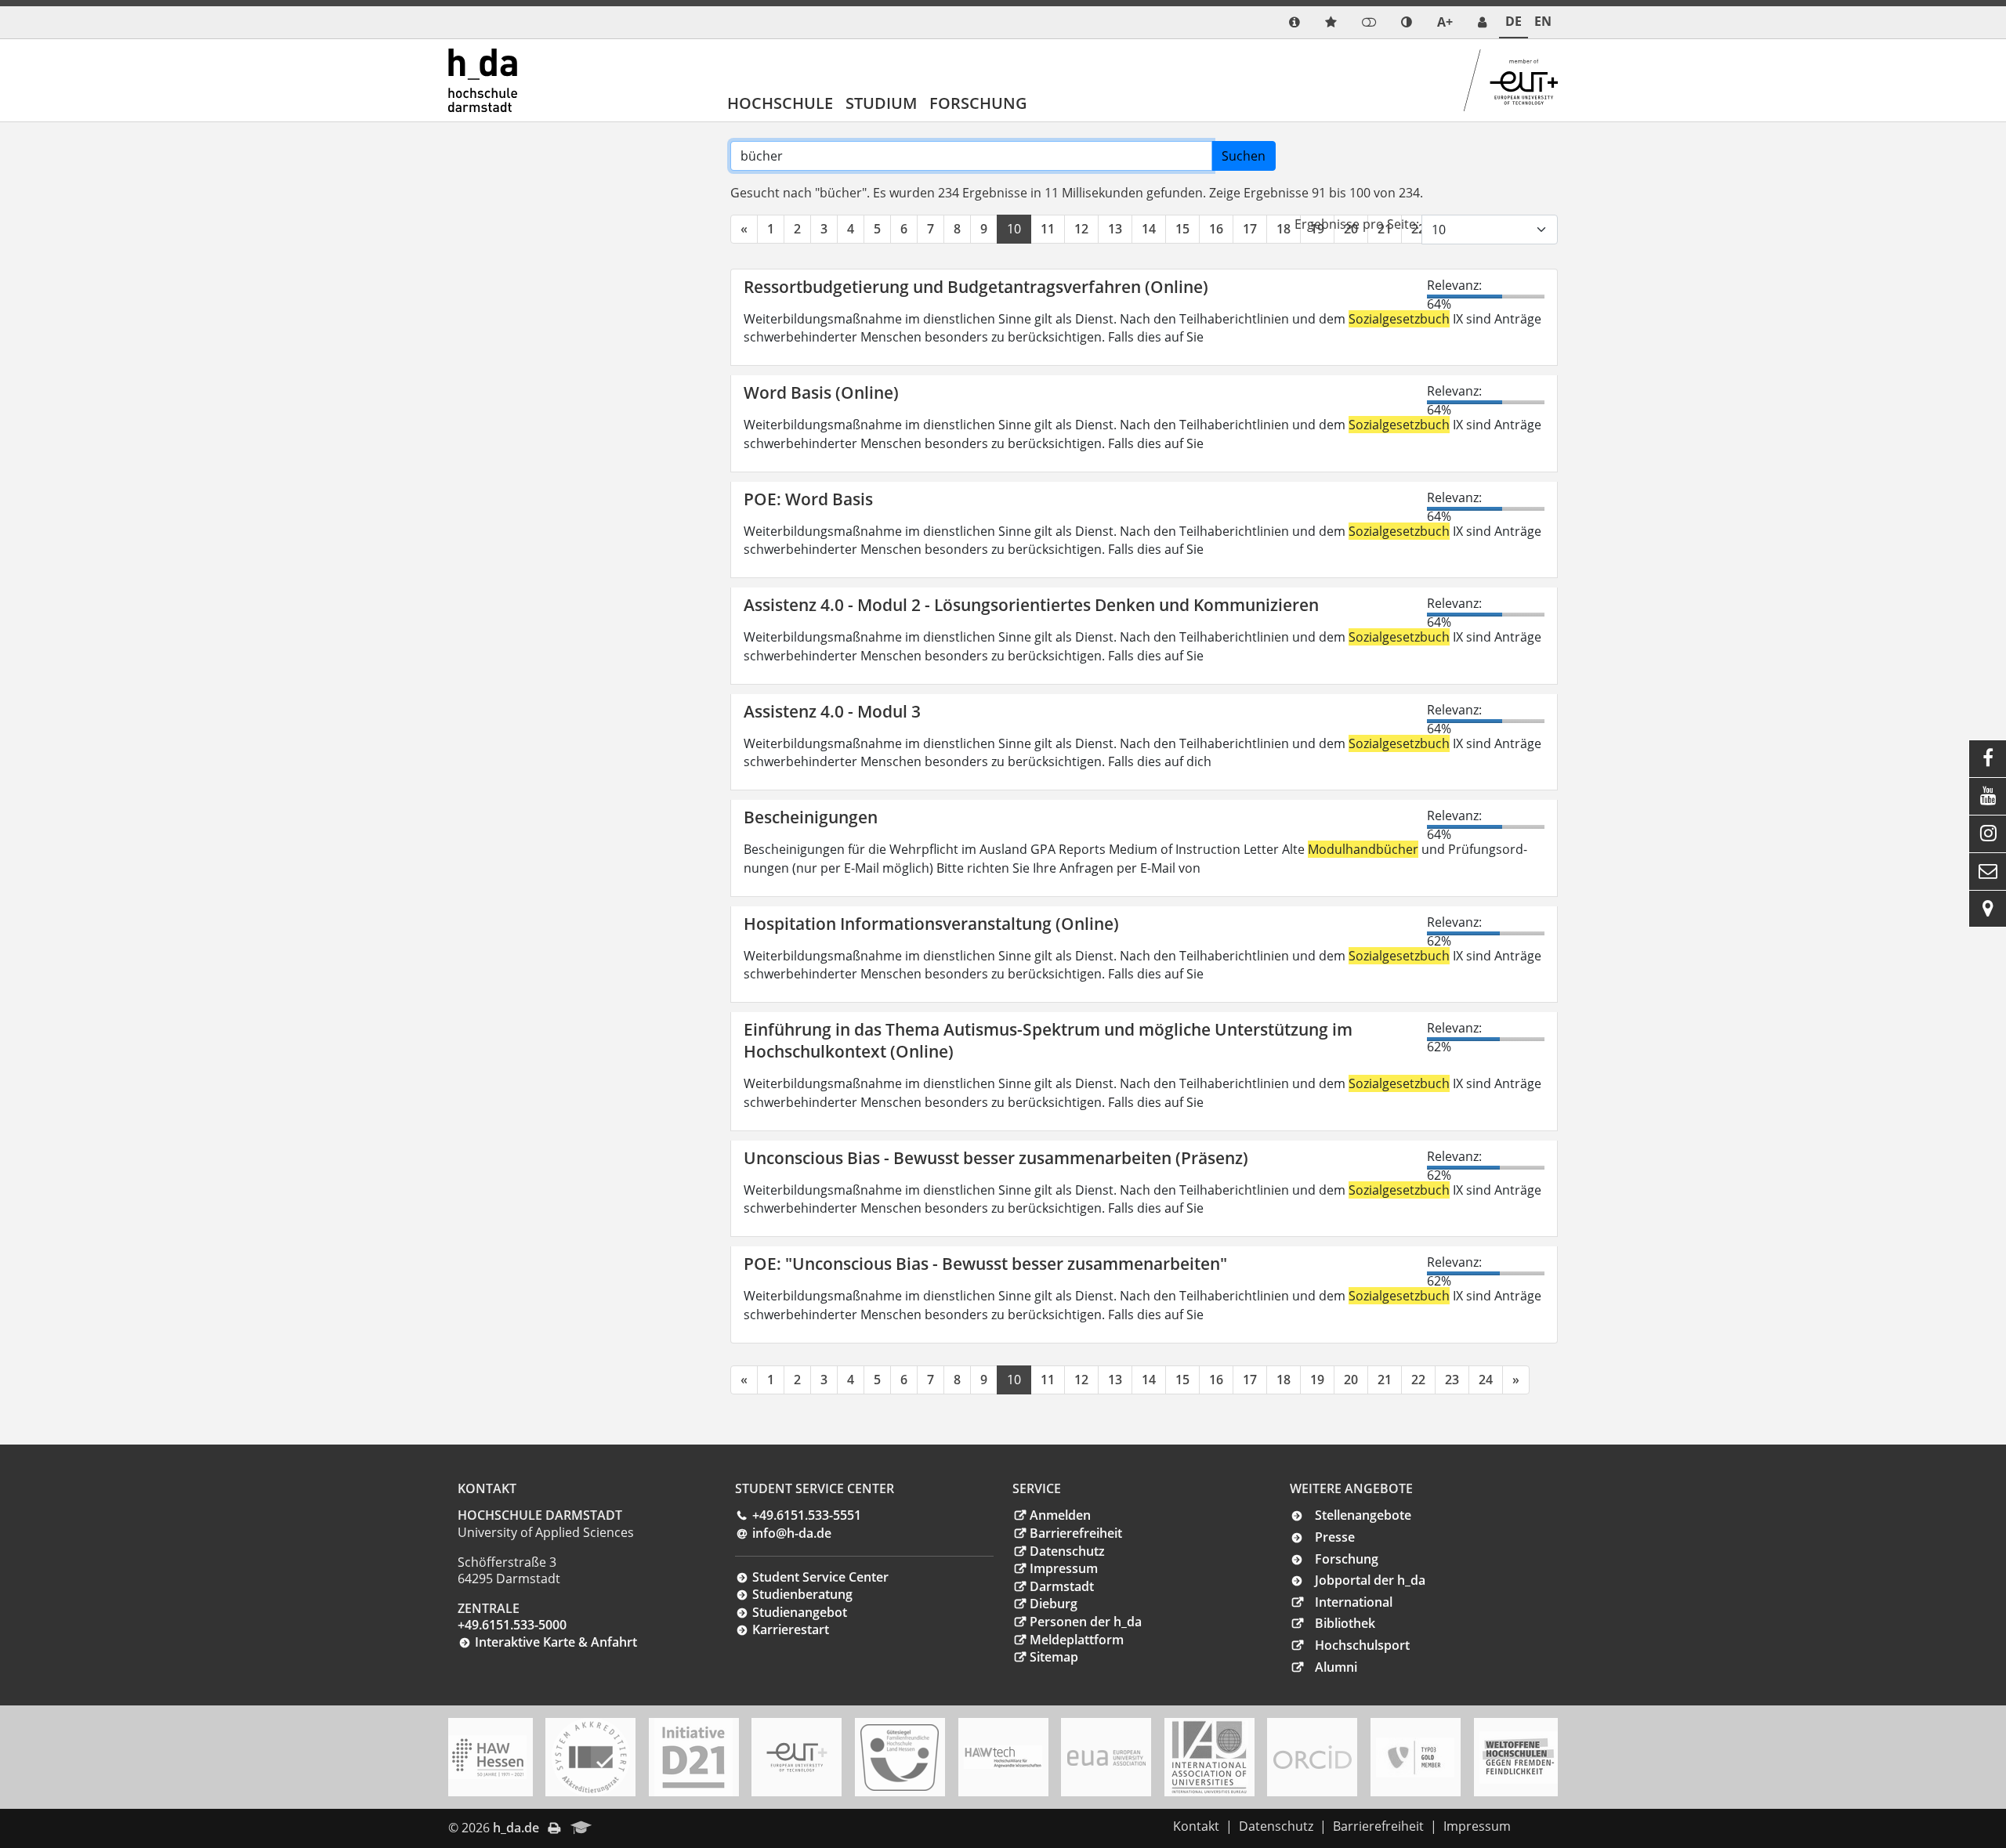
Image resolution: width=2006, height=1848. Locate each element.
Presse (1335, 1537)
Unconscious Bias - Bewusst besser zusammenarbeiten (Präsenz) (996, 1158)
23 (1452, 1380)
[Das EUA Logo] (1106, 1758)
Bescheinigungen (811, 817)
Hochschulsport (1362, 1645)
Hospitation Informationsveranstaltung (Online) (931, 924)
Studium (881, 103)
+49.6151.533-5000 (512, 1625)
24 (1486, 1380)
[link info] (1294, 22)
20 (1351, 1380)
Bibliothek (1345, 1623)
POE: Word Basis (808, 499)
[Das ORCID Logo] (1313, 1757)
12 (1081, 229)
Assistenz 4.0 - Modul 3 (832, 711)
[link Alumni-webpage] (581, 1828)
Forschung (978, 103)
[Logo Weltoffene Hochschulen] (1519, 1758)
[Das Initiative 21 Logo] (693, 1757)
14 (1149, 229)
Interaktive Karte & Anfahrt (556, 1642)
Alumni (1336, 1667)
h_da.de (516, 1828)
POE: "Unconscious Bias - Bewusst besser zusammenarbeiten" (985, 1264)
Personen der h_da (1086, 1622)
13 (1115, 229)
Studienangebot (800, 1612)
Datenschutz (1067, 1551)
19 (1317, 1380)
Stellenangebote (1363, 1515)
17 (1250, 229)
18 (1284, 229)
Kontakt (1196, 1826)
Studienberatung (802, 1594)
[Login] (1369, 22)
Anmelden (1060, 1515)
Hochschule (780, 103)
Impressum (1064, 1568)
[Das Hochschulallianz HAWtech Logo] (1003, 1757)
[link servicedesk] (1482, 22)
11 (1048, 229)
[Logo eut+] (797, 1758)
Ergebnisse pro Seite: (1357, 224)
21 (1385, 1380)
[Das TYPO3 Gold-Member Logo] (1415, 1758)
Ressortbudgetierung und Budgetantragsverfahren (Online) (976, 287)
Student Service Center (820, 1577)
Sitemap (1054, 1657)
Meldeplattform (1077, 1640)
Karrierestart (791, 1629)
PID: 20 (623, 1828)
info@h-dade (792, 1533)
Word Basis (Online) (821, 392)
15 (1182, 229)
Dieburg (1054, 1604)
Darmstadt (1062, 1586)
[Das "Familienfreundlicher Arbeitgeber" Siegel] (900, 1758)
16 (1216, 229)
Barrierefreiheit (1076, 1533)
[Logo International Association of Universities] (1209, 1758)
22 (1418, 1380)
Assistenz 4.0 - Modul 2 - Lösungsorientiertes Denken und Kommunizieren (1031, 605)
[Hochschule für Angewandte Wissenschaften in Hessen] (487, 1757)
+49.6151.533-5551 (807, 1515)
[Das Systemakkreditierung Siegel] (591, 1757)
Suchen (1244, 156)
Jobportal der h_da (1370, 1580)
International (1354, 1602)
